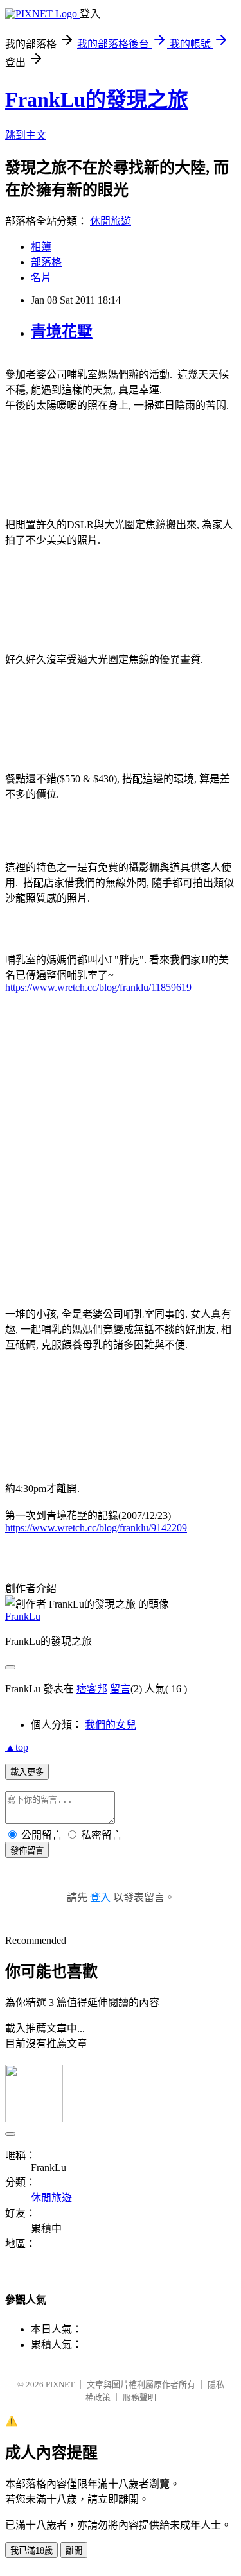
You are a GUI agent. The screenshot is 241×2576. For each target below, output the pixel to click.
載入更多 (27, 1772)
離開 (74, 2551)
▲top (17, 1747)
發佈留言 (27, 1850)
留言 (120, 1689)
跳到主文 (26, 135)
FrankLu (23, 1616)
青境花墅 (62, 332)
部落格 (46, 262)
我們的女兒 (111, 1725)
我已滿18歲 (31, 2551)
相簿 (41, 247)
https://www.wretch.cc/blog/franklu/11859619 (98, 987)
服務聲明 (139, 2397)
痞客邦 (92, 1689)
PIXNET (60, 2384)
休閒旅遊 (111, 221)
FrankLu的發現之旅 (97, 99)
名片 (41, 278)
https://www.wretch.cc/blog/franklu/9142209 (96, 1528)
